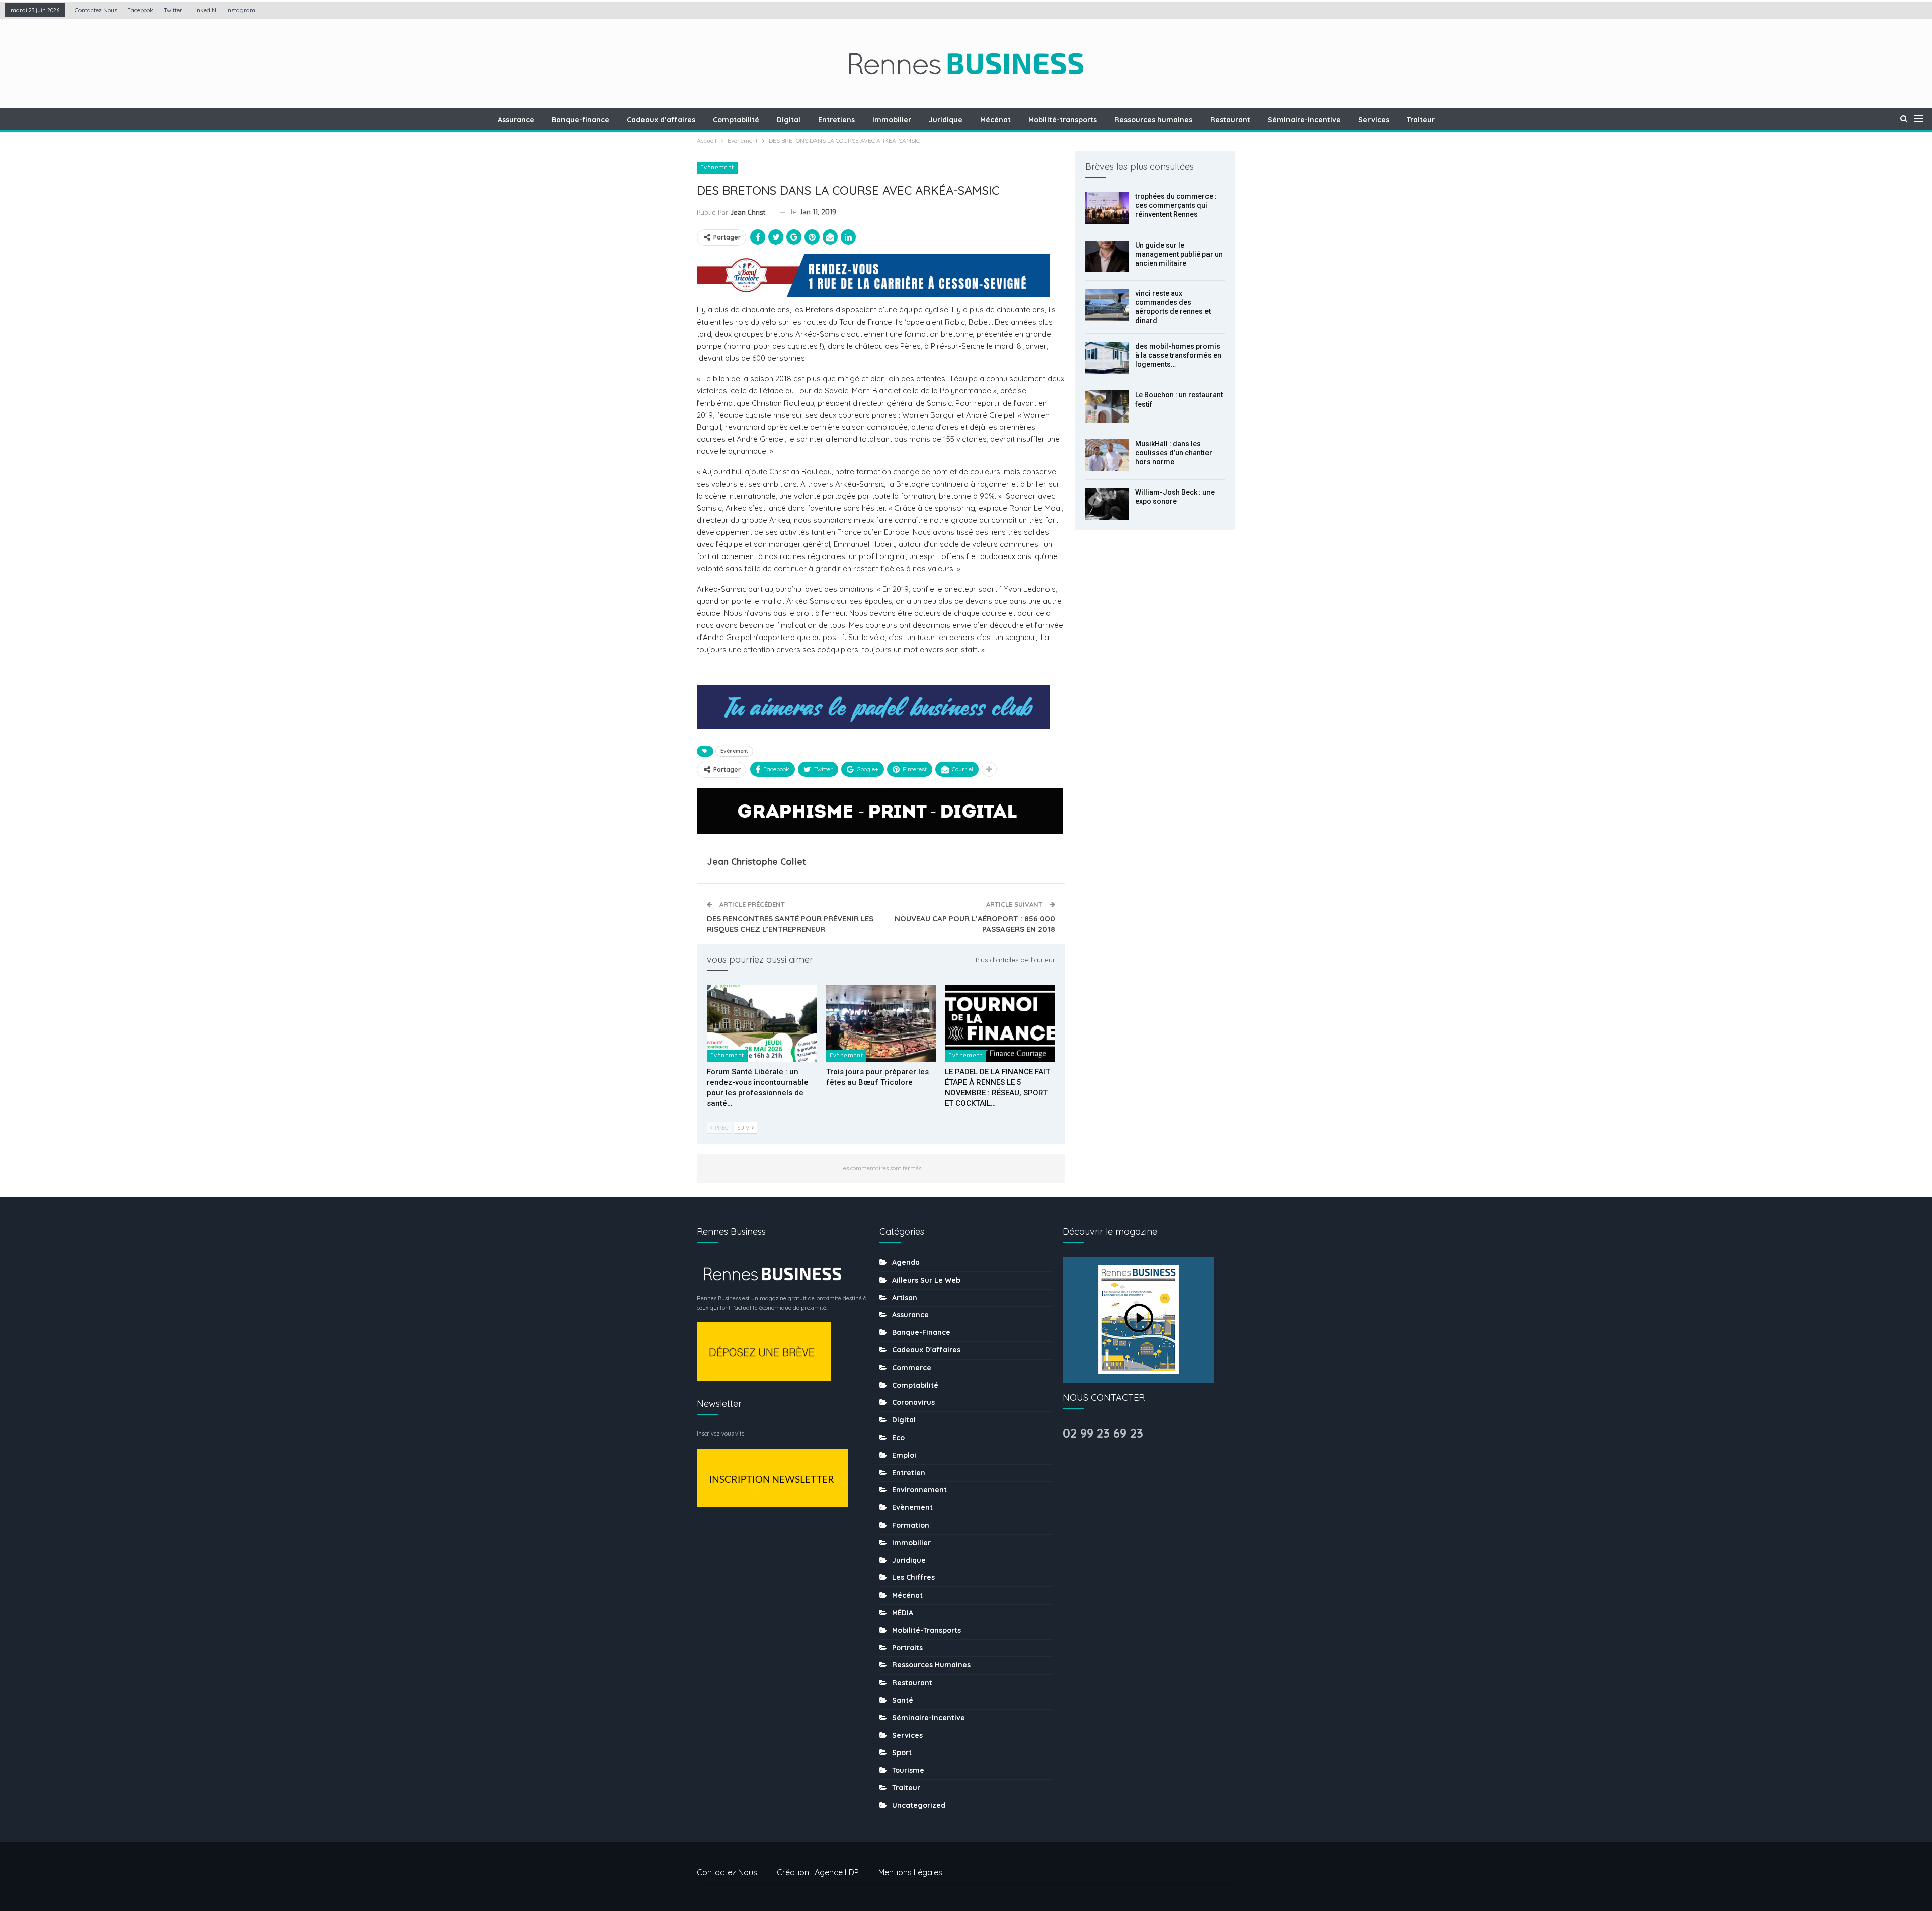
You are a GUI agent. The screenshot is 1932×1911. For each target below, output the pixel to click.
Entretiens (836, 120)
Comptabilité (736, 120)
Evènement (717, 167)
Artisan (905, 1298)
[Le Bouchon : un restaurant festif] (1107, 407)
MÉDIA (903, 1613)
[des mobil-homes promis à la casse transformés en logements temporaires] (1107, 358)
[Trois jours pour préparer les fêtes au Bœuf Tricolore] (881, 1023)
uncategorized (919, 1805)
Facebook (140, 10)
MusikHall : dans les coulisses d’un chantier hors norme (1174, 453)
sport (902, 1753)
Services (1374, 120)
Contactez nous (96, 10)
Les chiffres (913, 1577)
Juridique (946, 120)
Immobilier (892, 120)
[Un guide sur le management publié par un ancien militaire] (1107, 257)
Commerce (912, 1368)
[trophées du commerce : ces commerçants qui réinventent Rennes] (1107, 208)
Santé (903, 1700)
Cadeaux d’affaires (661, 120)
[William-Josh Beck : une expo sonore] (1107, 504)
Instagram (241, 10)
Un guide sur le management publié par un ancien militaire (1179, 254)
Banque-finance (581, 120)
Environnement (919, 1490)
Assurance (516, 120)
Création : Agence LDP (818, 1872)
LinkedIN (204, 10)
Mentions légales (910, 1872)
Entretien (909, 1473)
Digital (789, 120)
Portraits (907, 1648)
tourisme (908, 1770)
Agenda (906, 1262)
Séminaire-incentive (1304, 120)
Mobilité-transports (1063, 120)
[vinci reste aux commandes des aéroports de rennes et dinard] (1107, 305)
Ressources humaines (1153, 120)
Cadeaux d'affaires (926, 1350)
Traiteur (1421, 120)
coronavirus (913, 1402)
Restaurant (1230, 120)
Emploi (904, 1455)
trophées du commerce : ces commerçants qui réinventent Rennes (1176, 205)
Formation (911, 1525)
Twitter (173, 10)
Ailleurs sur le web (926, 1280)
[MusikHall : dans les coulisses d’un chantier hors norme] (1107, 455)
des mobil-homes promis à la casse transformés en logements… (1178, 355)
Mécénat (995, 120)
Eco (898, 1438)
